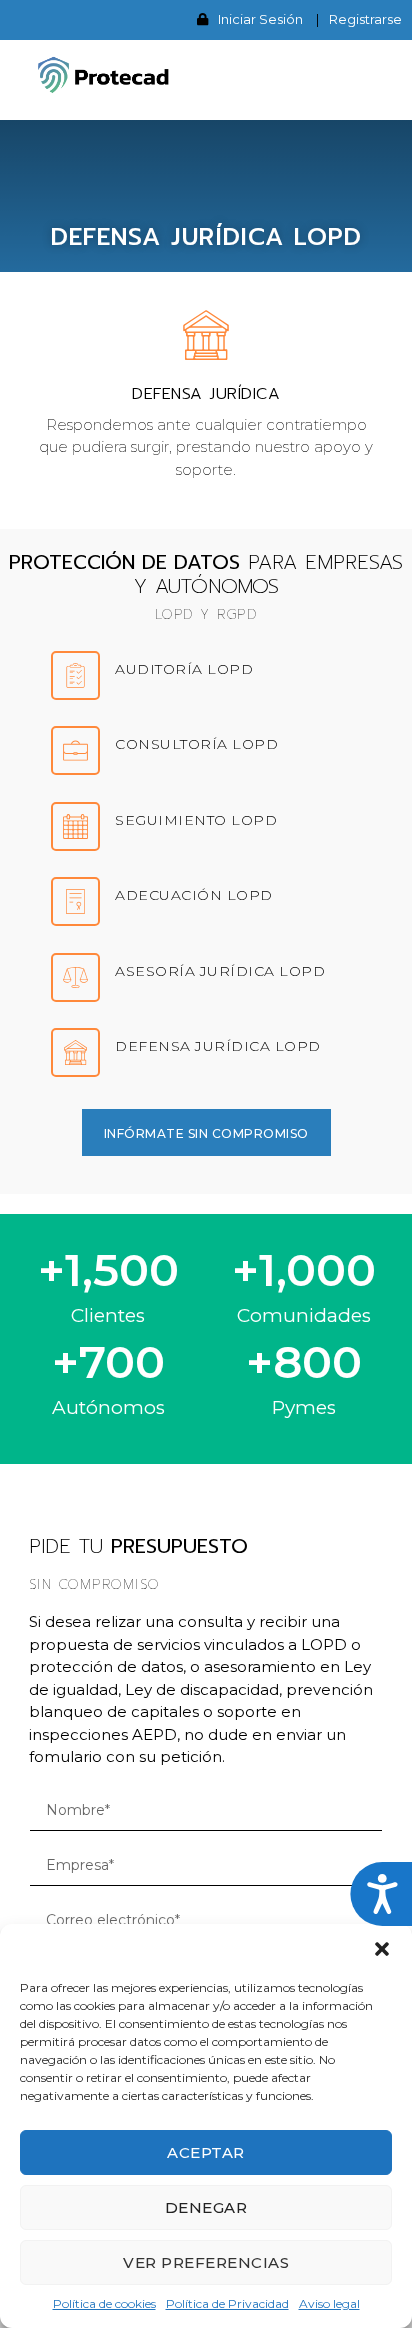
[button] (382, 1949)
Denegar (206, 2207)
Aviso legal (329, 2303)
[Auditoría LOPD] (75, 675)
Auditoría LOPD (184, 669)
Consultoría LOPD (196, 744)
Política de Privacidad (227, 2303)
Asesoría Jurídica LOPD (220, 971)
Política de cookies (104, 2303)
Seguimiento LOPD (196, 820)
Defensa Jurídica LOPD (218, 1046)
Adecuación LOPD (194, 895)
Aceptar (206, 2152)
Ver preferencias (206, 2262)
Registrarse (365, 19)
